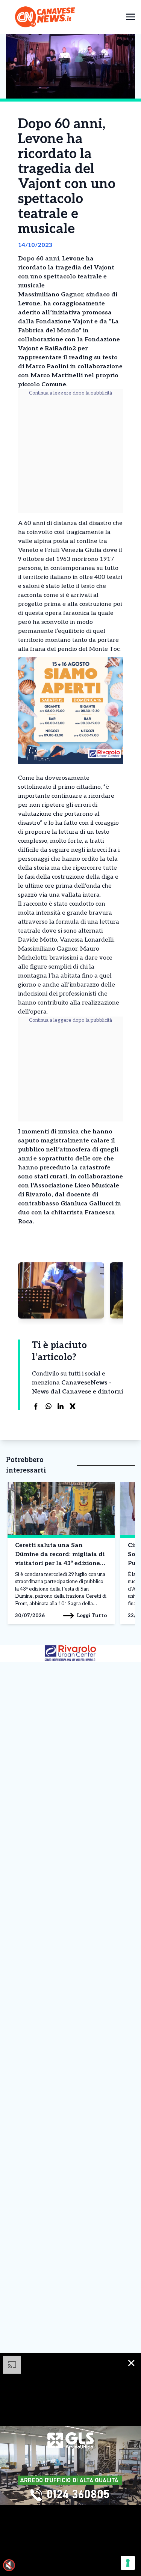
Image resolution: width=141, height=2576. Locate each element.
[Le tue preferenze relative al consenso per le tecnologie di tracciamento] (128, 2563)
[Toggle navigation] (130, 17)
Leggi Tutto (92, 1615)
